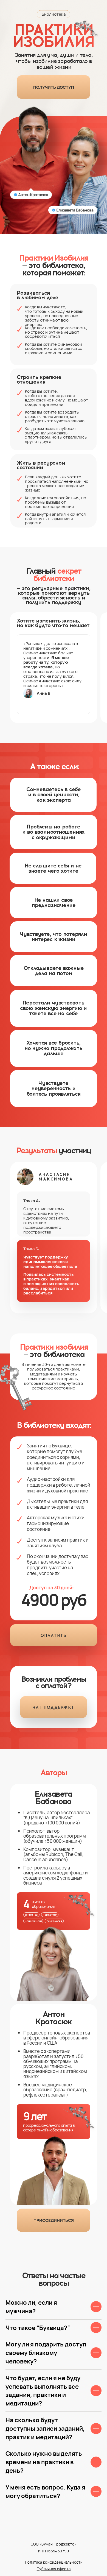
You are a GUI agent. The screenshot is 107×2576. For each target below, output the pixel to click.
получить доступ (54, 87)
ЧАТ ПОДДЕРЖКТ (54, 1707)
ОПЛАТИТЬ (54, 1636)
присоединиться (54, 2220)
